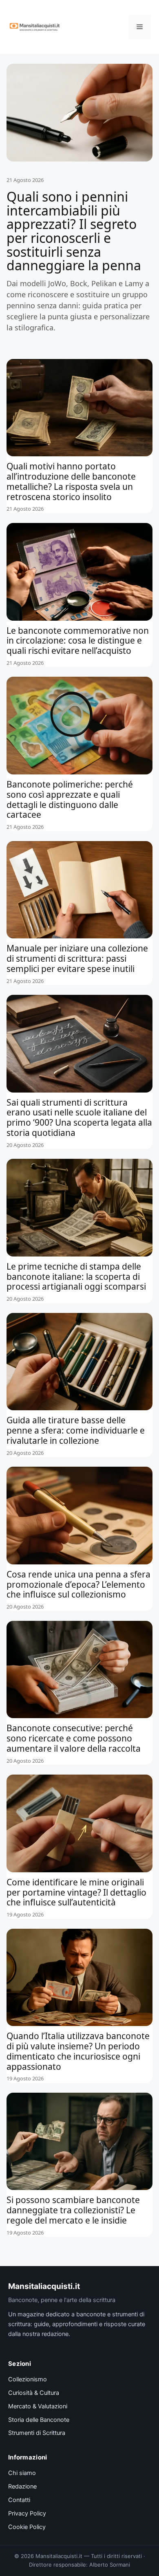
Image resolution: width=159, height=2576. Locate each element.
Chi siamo (22, 2473)
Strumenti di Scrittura (37, 2433)
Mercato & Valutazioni (38, 2406)
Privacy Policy (27, 2513)
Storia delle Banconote (39, 2420)
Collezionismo (28, 2379)
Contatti (19, 2500)
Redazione (22, 2486)
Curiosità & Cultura (34, 2393)
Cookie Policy (27, 2527)
